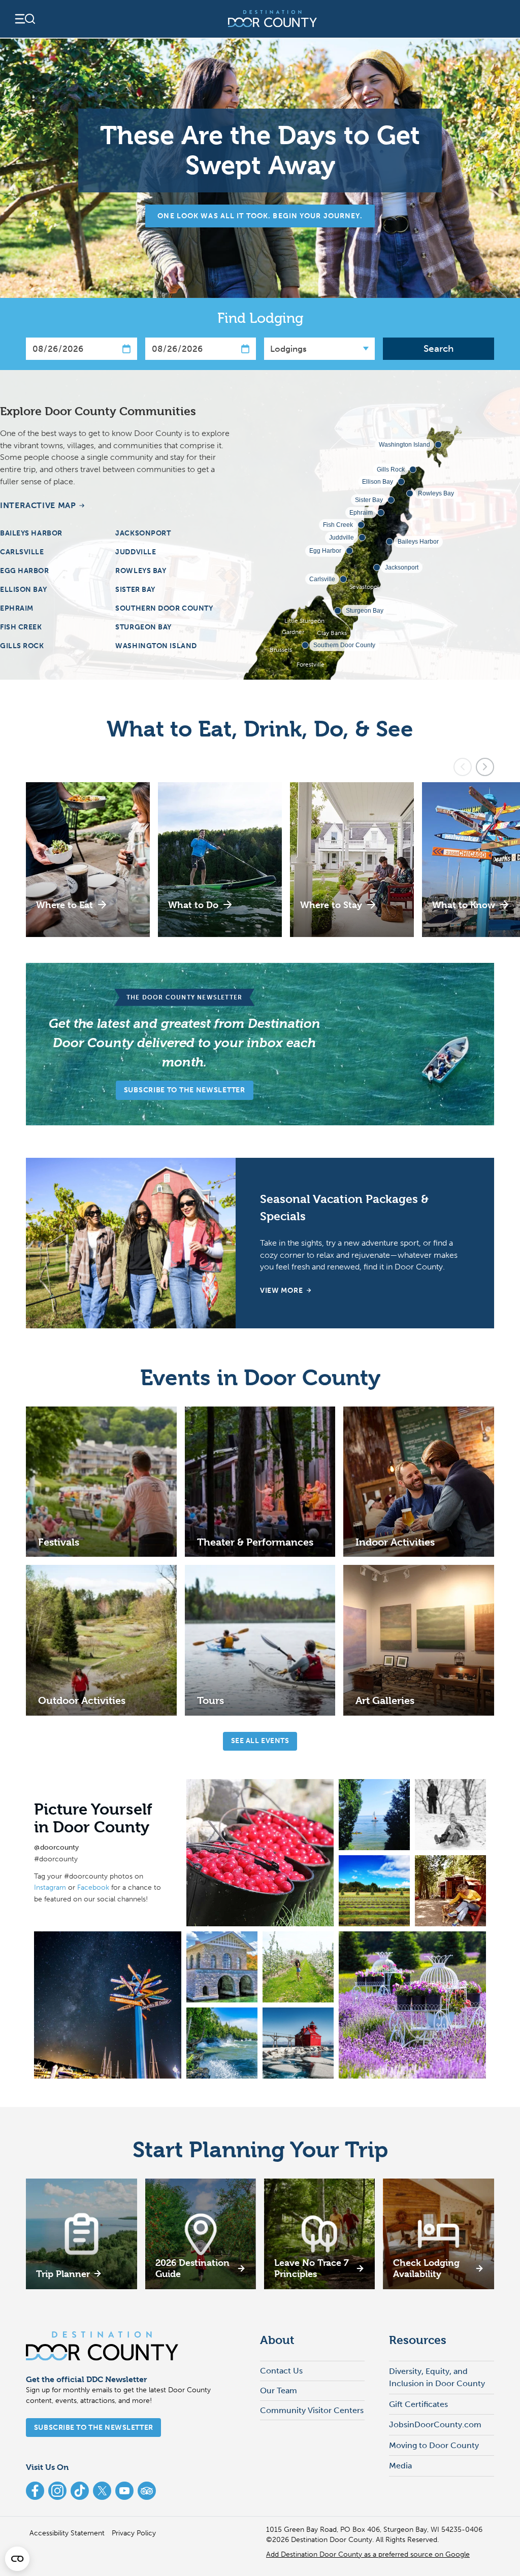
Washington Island (156, 646)
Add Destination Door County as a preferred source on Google (368, 2554)
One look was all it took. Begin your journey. (260, 216)
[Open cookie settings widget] (17, 2559)
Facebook (93, 1887)
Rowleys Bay (141, 571)
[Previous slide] (463, 767)
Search (438, 348)
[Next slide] (485, 767)
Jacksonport (143, 533)
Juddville (136, 552)
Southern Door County (164, 608)
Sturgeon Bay (143, 627)
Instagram (50, 1887)
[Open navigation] (24, 19)
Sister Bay (135, 590)
